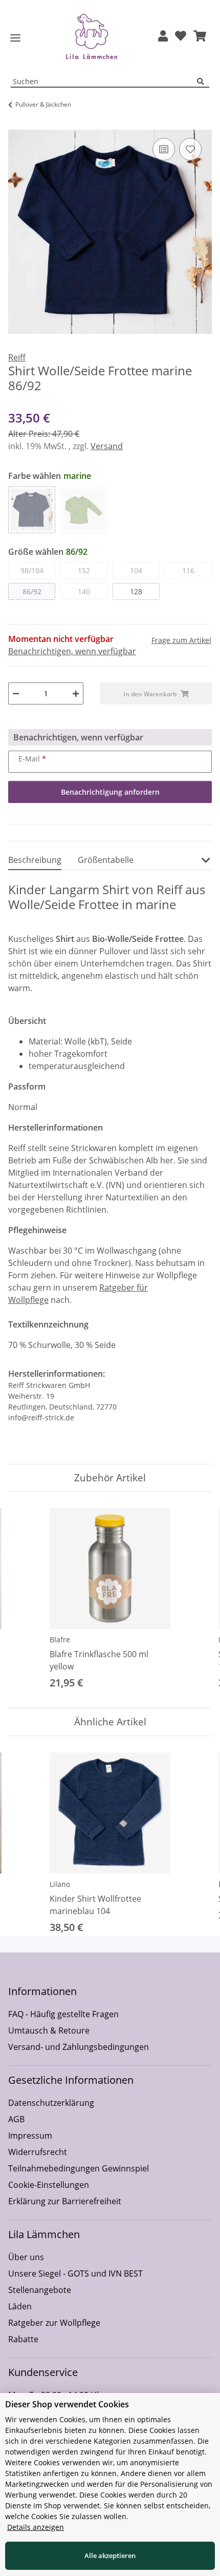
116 (188, 570)
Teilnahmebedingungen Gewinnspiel (79, 2168)
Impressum (30, 2136)
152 (84, 570)
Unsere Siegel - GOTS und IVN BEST (75, 2273)
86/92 (32, 591)
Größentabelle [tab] (106, 860)
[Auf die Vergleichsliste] (164, 149)
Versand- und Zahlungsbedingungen (79, 2047)
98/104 (32, 570)
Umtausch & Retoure (49, 2030)
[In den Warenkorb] (16, 124)
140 (84, 591)
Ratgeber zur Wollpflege (54, 2323)
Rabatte (23, 2339)
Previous (25, 1600)
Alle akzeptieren (110, 2555)
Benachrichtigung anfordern (110, 792)
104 (136, 570)
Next (195, 1600)
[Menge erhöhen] (76, 693)
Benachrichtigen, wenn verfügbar (72, 651)
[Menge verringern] (16, 693)
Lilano (60, 1884)
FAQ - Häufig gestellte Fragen (63, 2014)
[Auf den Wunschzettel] (190, 149)
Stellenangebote (40, 2290)
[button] (163, 37)
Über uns (26, 2257)
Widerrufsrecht (38, 2152)
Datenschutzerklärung (51, 2103)
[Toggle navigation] (15, 38)
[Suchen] (203, 82)
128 (136, 591)
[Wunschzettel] (181, 37)
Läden (20, 2306)
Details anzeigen (36, 2527)
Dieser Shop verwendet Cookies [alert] (67, 2404)
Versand (107, 446)
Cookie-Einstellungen (49, 2185)
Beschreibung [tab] (35, 860)
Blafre (60, 1639)
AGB (16, 2119)
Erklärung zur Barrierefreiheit (65, 2201)
